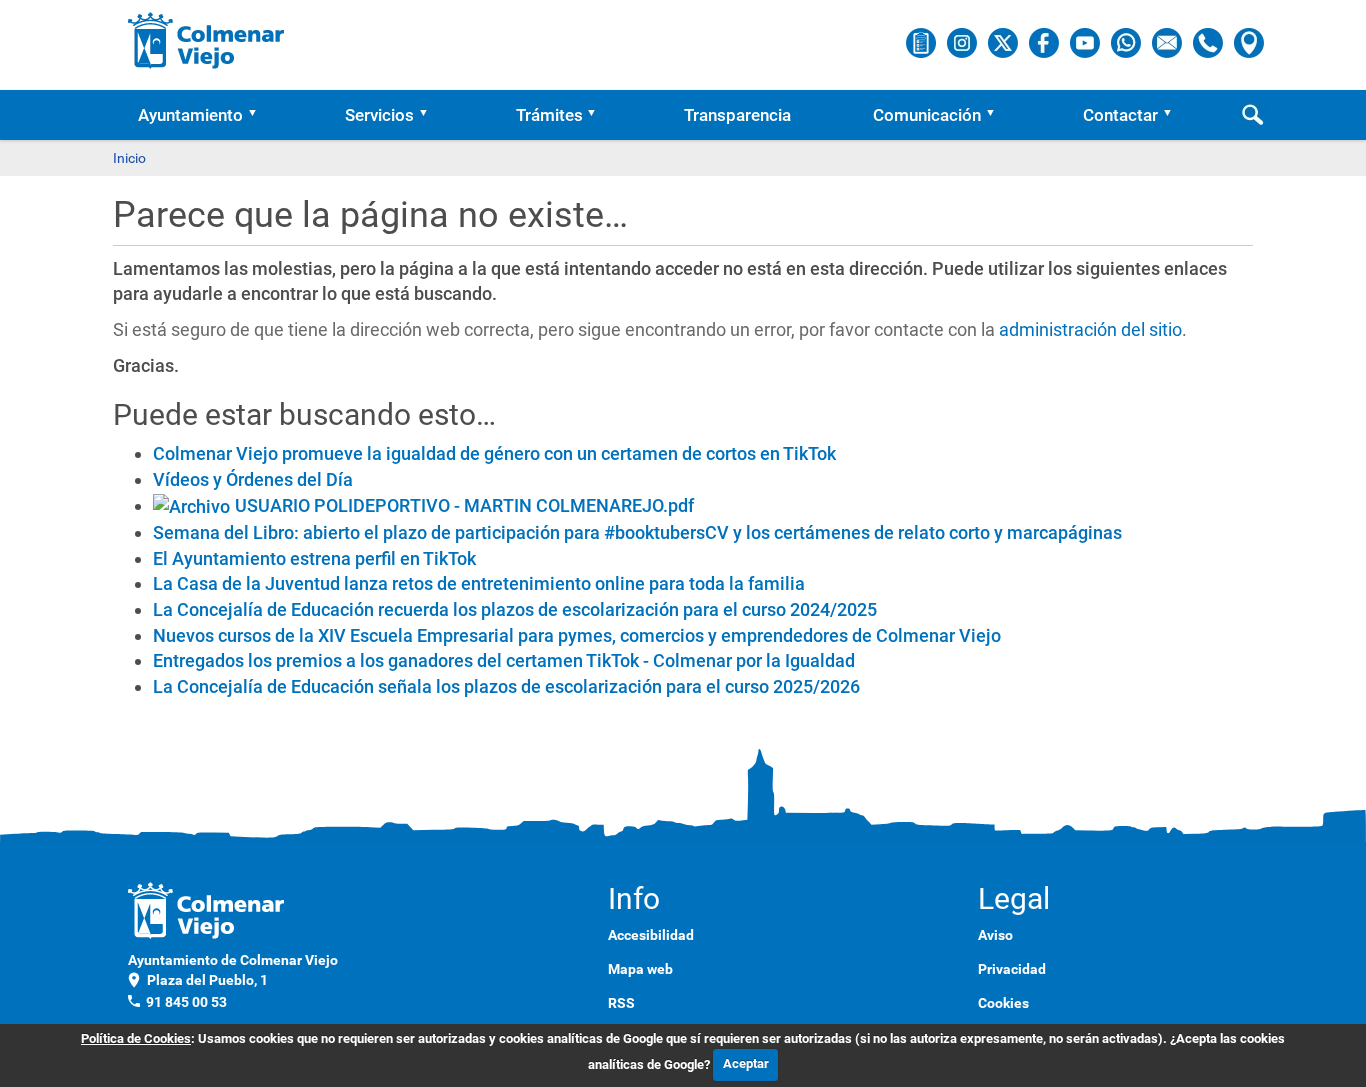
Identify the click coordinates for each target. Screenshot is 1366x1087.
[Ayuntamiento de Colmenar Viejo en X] (1004, 42)
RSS (621, 1003)
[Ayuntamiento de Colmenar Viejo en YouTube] (1086, 42)
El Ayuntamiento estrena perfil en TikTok (314, 558)
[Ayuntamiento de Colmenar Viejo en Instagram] (963, 42)
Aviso (995, 935)
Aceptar (746, 1063)
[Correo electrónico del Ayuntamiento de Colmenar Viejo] (1168, 42)
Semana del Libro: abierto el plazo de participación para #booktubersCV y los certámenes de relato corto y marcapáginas (637, 532)
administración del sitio (1090, 329)
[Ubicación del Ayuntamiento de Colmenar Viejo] (1249, 42)
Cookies (1003, 1003)
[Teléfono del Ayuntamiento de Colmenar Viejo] (1209, 42)
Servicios (379, 115)
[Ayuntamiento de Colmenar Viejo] (206, 40)
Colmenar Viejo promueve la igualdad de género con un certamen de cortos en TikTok (494, 453)
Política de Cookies (136, 1038)
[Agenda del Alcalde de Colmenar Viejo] (922, 42)
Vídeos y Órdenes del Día (253, 479)
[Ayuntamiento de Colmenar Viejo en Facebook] (1045, 42)
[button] (259, 115)
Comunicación (927, 115)
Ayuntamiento (190, 115)
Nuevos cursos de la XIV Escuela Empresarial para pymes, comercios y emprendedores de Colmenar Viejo (577, 635)
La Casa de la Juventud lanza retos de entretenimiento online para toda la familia (479, 583)
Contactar (1120, 115)
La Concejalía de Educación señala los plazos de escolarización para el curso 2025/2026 (506, 686)
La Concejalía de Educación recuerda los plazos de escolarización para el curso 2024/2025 (515, 609)
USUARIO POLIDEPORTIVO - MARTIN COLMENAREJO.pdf (464, 505)
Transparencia (737, 115)
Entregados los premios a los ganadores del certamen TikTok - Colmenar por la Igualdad (504, 660)
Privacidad (1012, 969)
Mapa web (640, 969)
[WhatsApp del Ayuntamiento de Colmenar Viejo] (1127, 42)
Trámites (549, 115)
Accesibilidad (651, 935)
